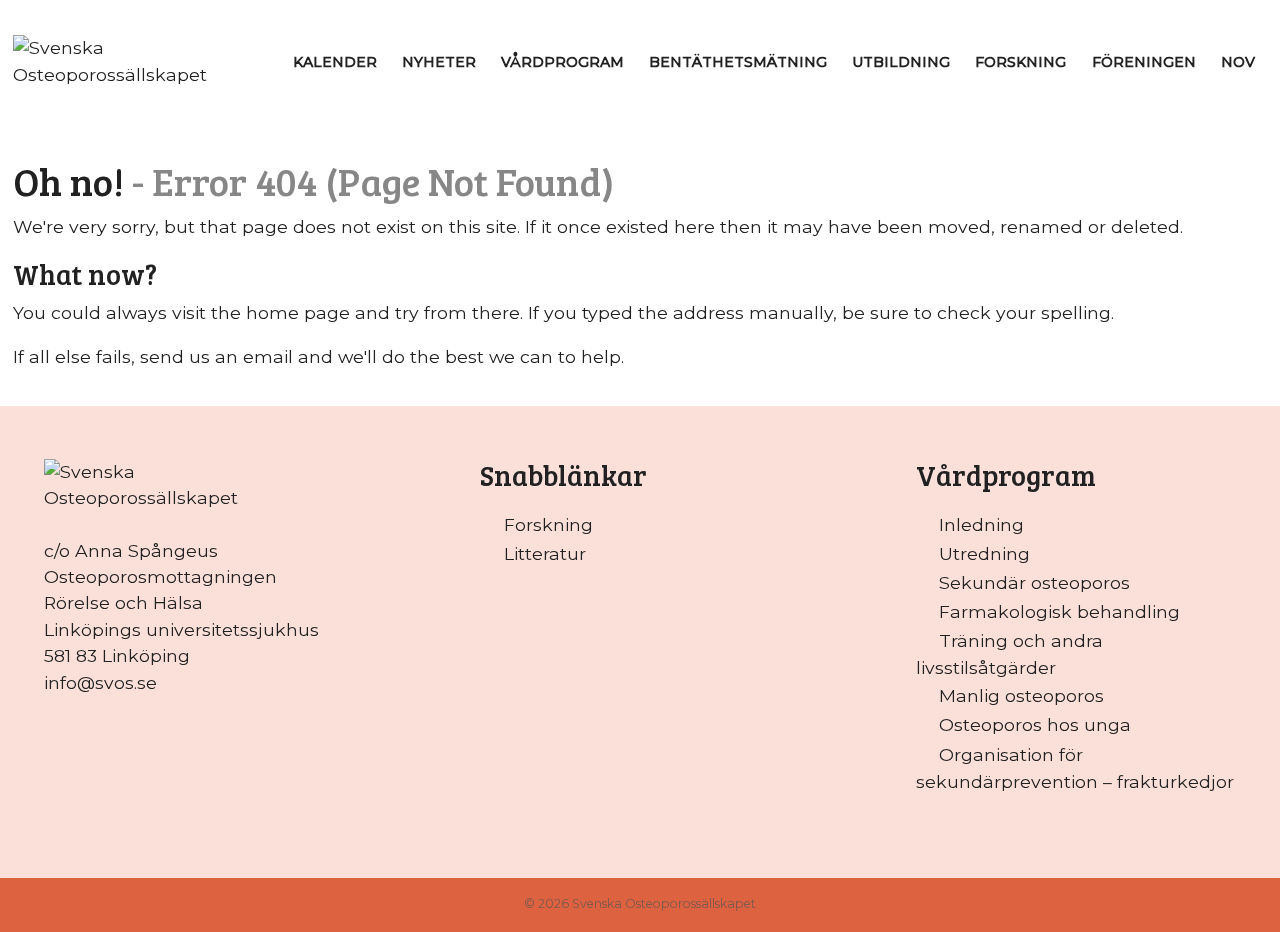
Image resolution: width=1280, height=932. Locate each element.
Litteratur (545, 553)
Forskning (1020, 62)
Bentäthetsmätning (738, 62)
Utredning (984, 553)
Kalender (335, 62)
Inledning (981, 524)
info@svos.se (100, 682)
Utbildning (901, 62)
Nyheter (439, 62)
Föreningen (1144, 62)
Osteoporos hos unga (1035, 724)
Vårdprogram (562, 62)
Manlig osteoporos (1021, 695)
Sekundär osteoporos (1034, 582)
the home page (280, 312)
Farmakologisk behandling (1059, 611)
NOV (1238, 62)
